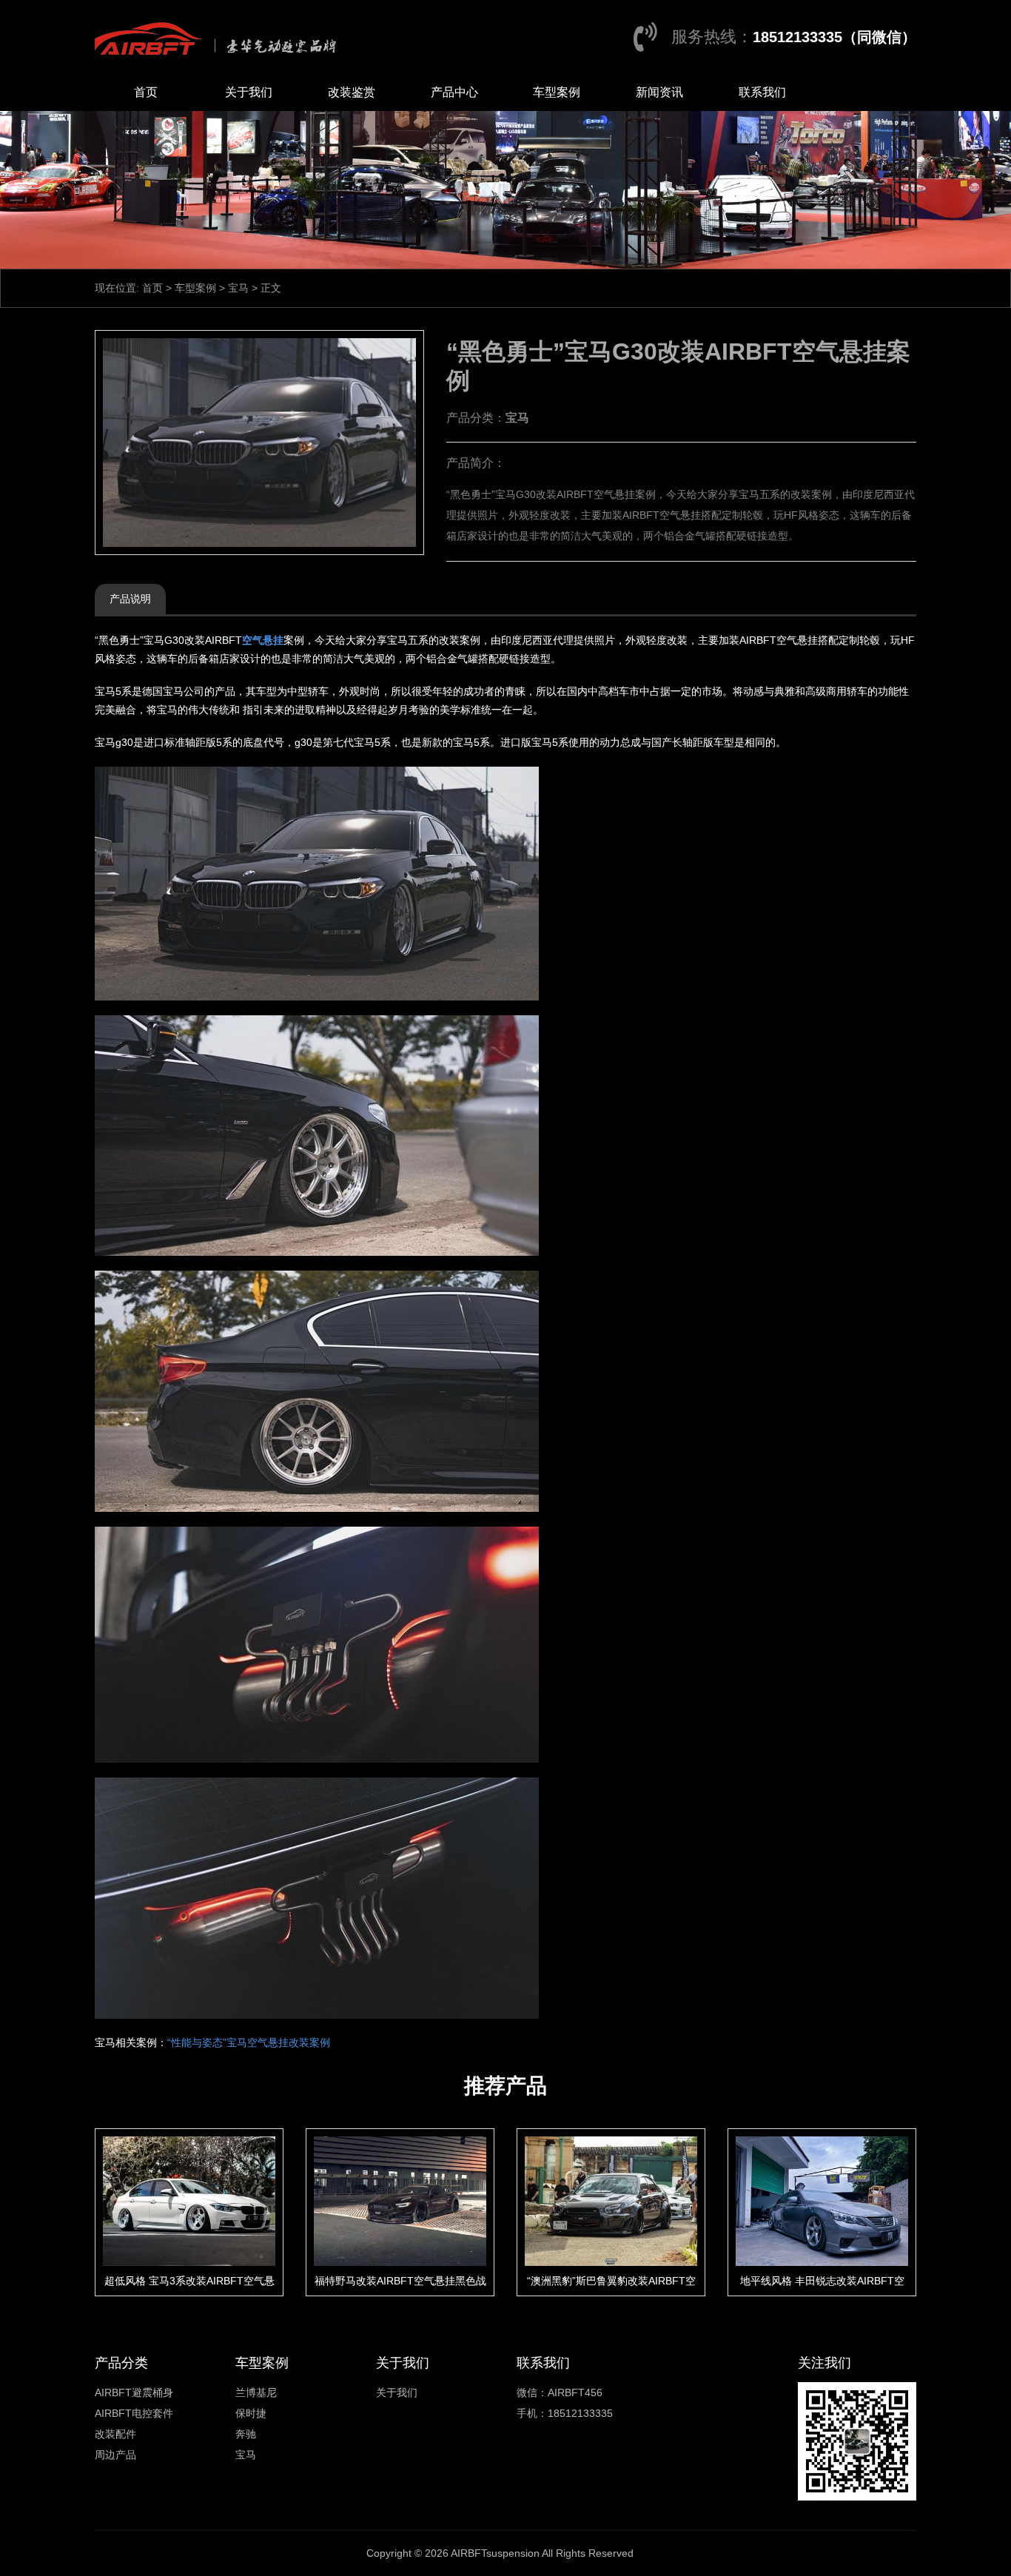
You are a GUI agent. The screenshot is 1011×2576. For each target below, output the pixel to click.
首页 (146, 92)
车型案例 (557, 92)
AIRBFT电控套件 (134, 2413)
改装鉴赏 (352, 92)
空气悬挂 (263, 640)
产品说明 (130, 599)
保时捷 (251, 2413)
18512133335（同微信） (834, 37)
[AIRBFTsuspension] (219, 37)
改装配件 (115, 2434)
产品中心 (454, 92)
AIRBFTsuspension (495, 2553)
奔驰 (246, 2434)
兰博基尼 (256, 2392)
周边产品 (115, 2455)
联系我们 (762, 92)
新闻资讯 (659, 92)
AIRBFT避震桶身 (134, 2392)
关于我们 (249, 92)
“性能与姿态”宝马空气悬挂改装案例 (249, 2042)
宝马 (238, 288)
